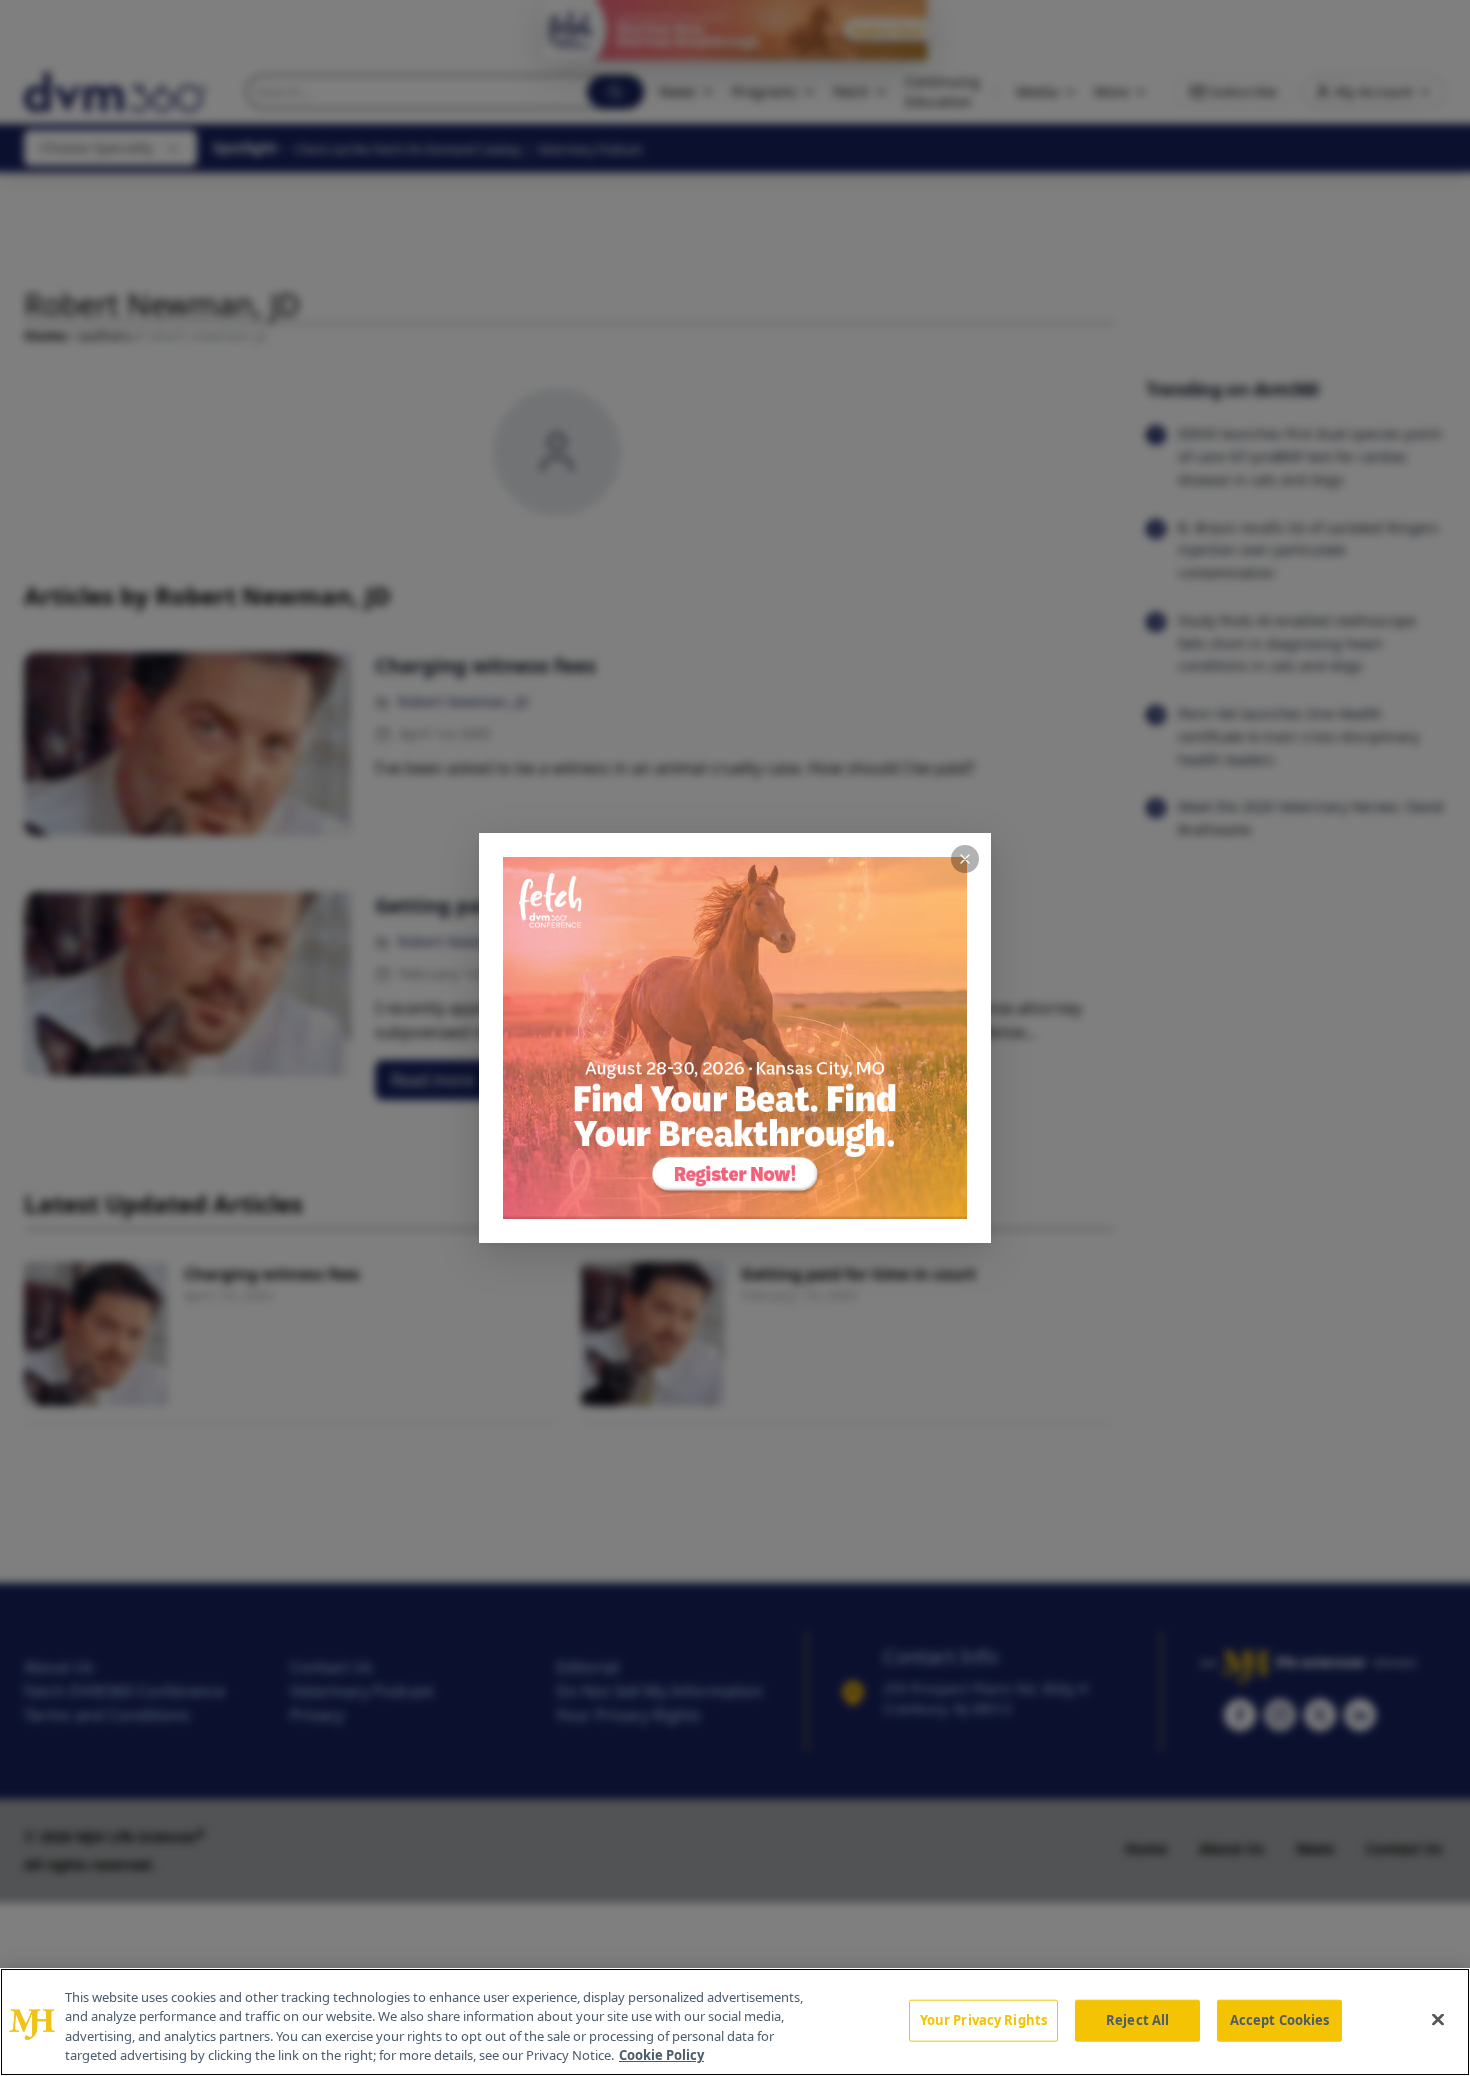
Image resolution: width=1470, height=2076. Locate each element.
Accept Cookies (1280, 2020)
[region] (735, 2022)
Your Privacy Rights (983, 2020)
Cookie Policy (661, 2055)
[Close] (1438, 2019)
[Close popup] (965, 859)
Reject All (1137, 2020)
